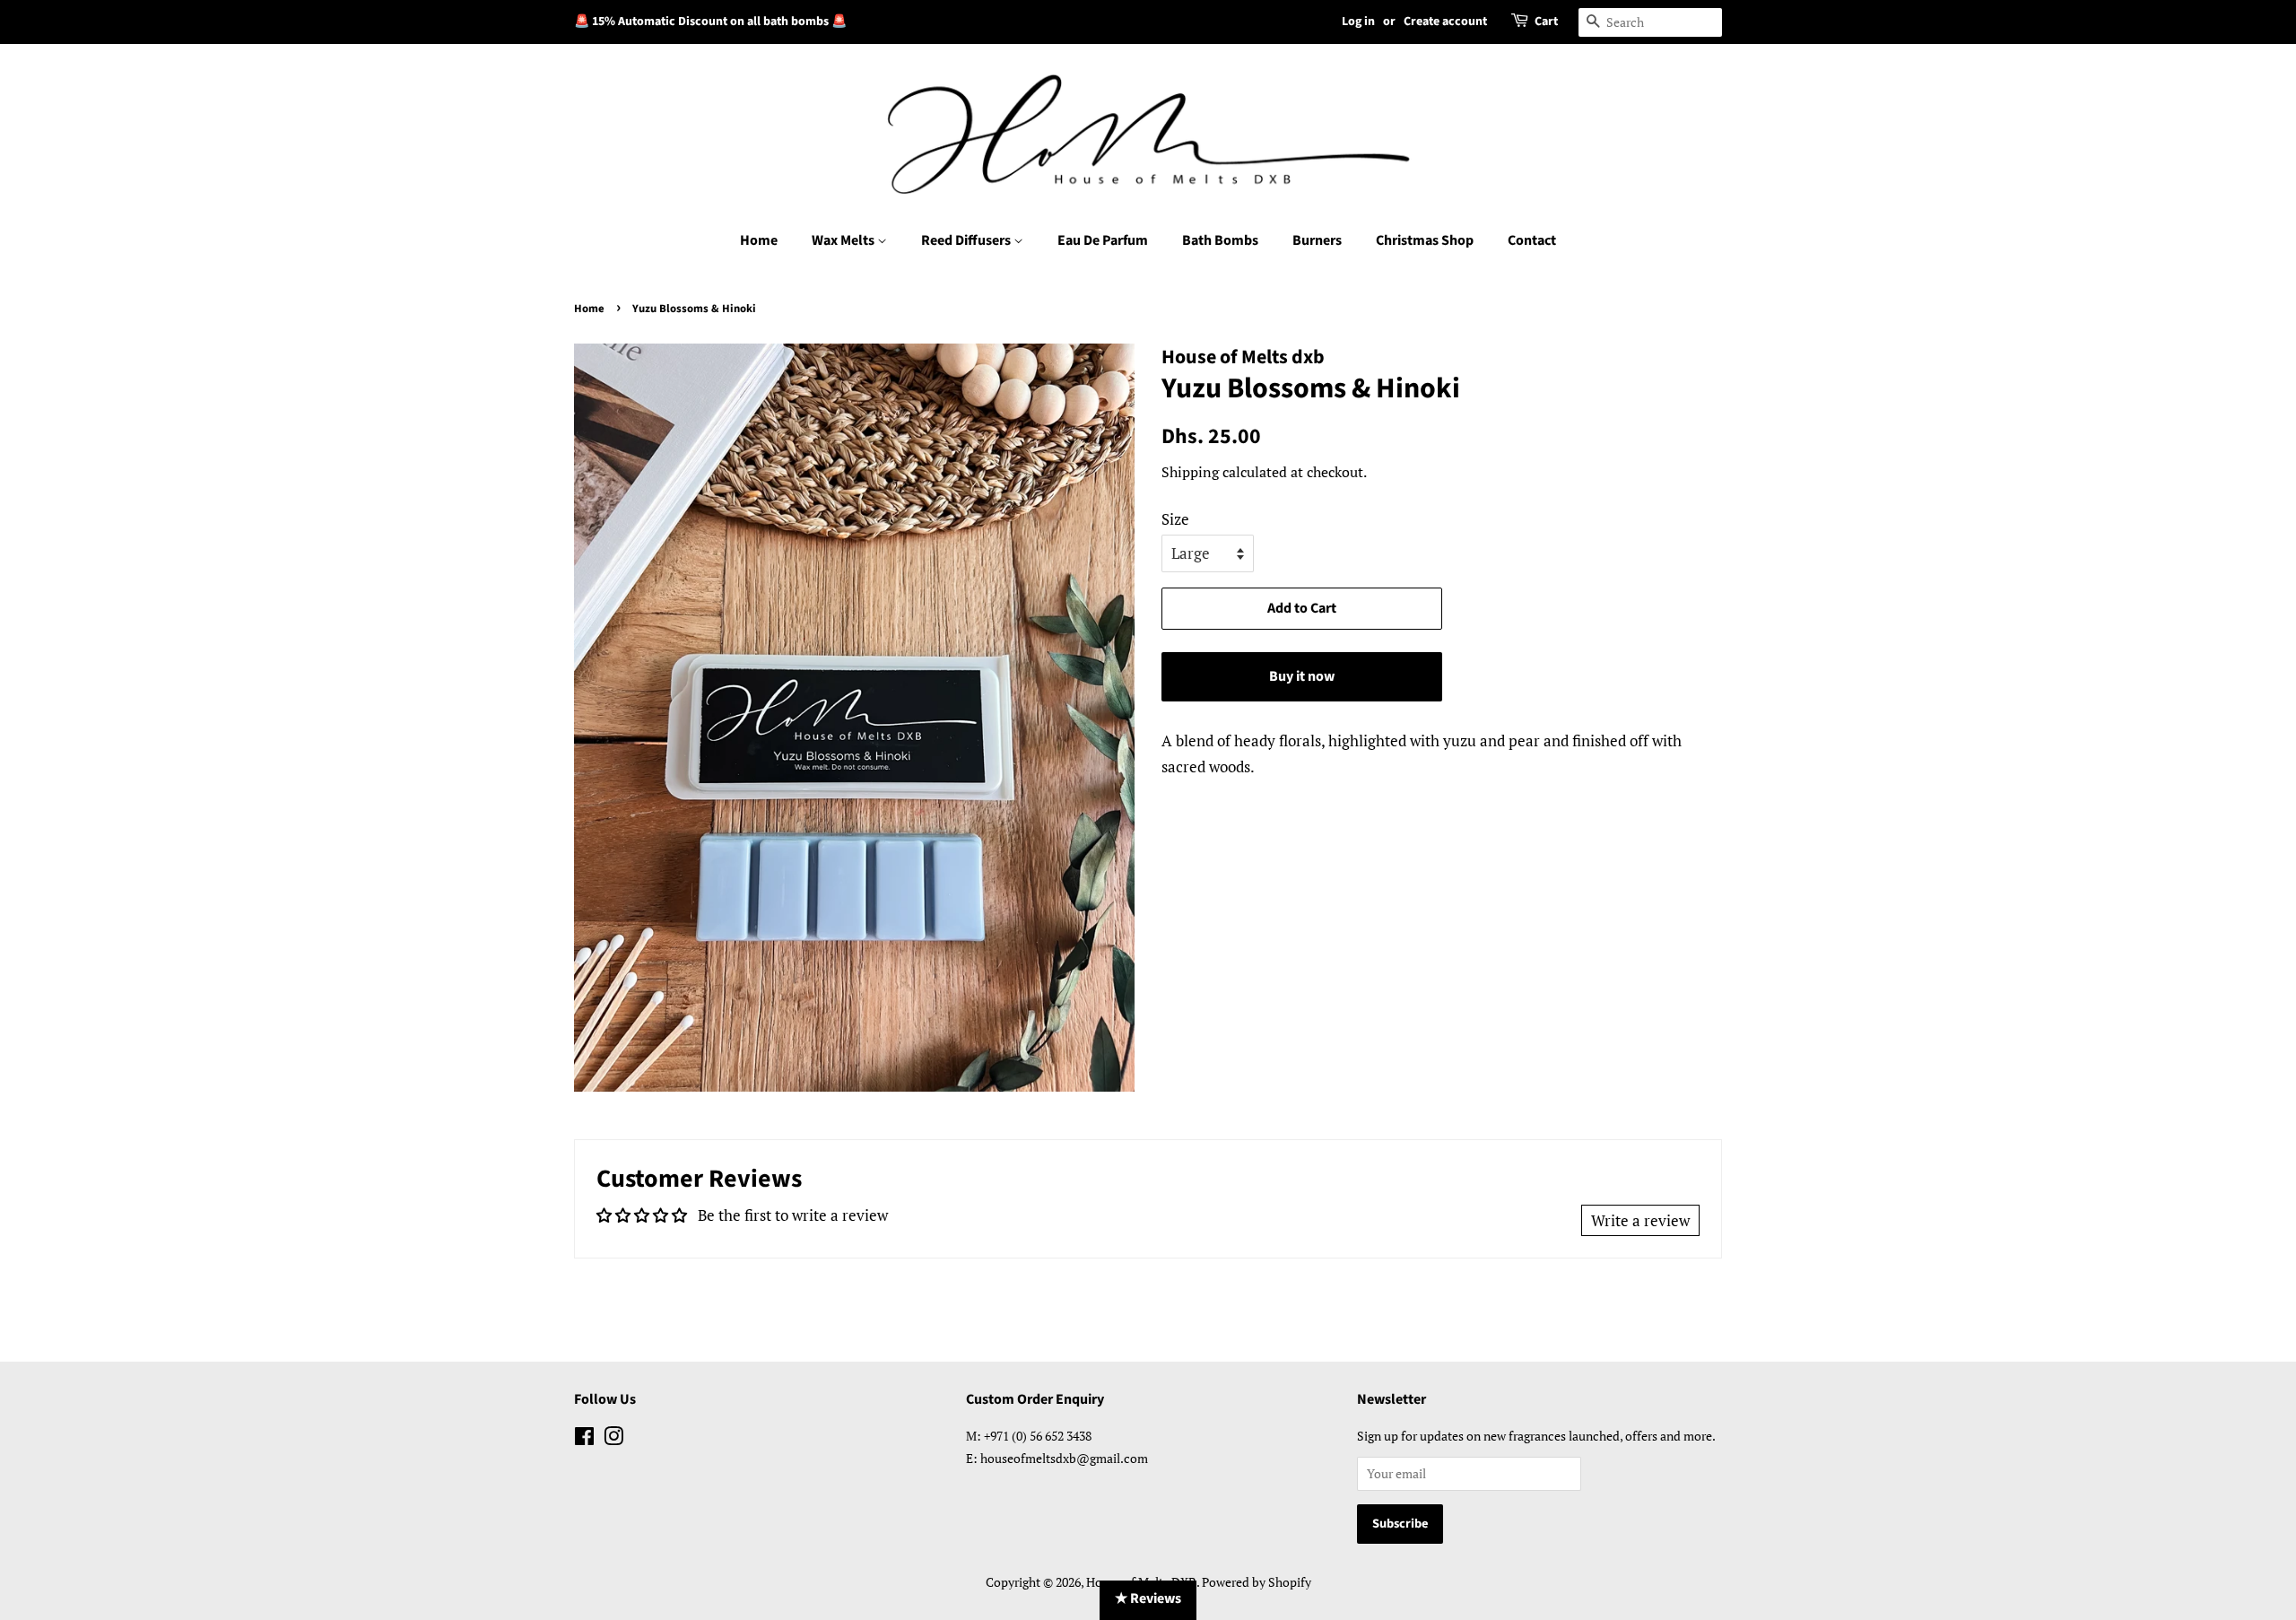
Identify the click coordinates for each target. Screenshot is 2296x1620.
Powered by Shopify (1257, 1582)
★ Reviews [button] (1148, 1598)
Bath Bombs (1220, 240)
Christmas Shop (1425, 240)
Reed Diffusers (967, 240)
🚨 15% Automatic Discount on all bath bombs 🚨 (710, 22)
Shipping (1190, 472)
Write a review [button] (1640, 1220)
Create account (1445, 22)
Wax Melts (844, 240)
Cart (1546, 22)
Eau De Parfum (1103, 240)
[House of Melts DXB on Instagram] (613, 1439)
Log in (1358, 22)
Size (1175, 519)
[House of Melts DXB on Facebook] (584, 1439)
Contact (1532, 240)
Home (759, 240)
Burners (1317, 240)
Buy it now (1302, 676)
